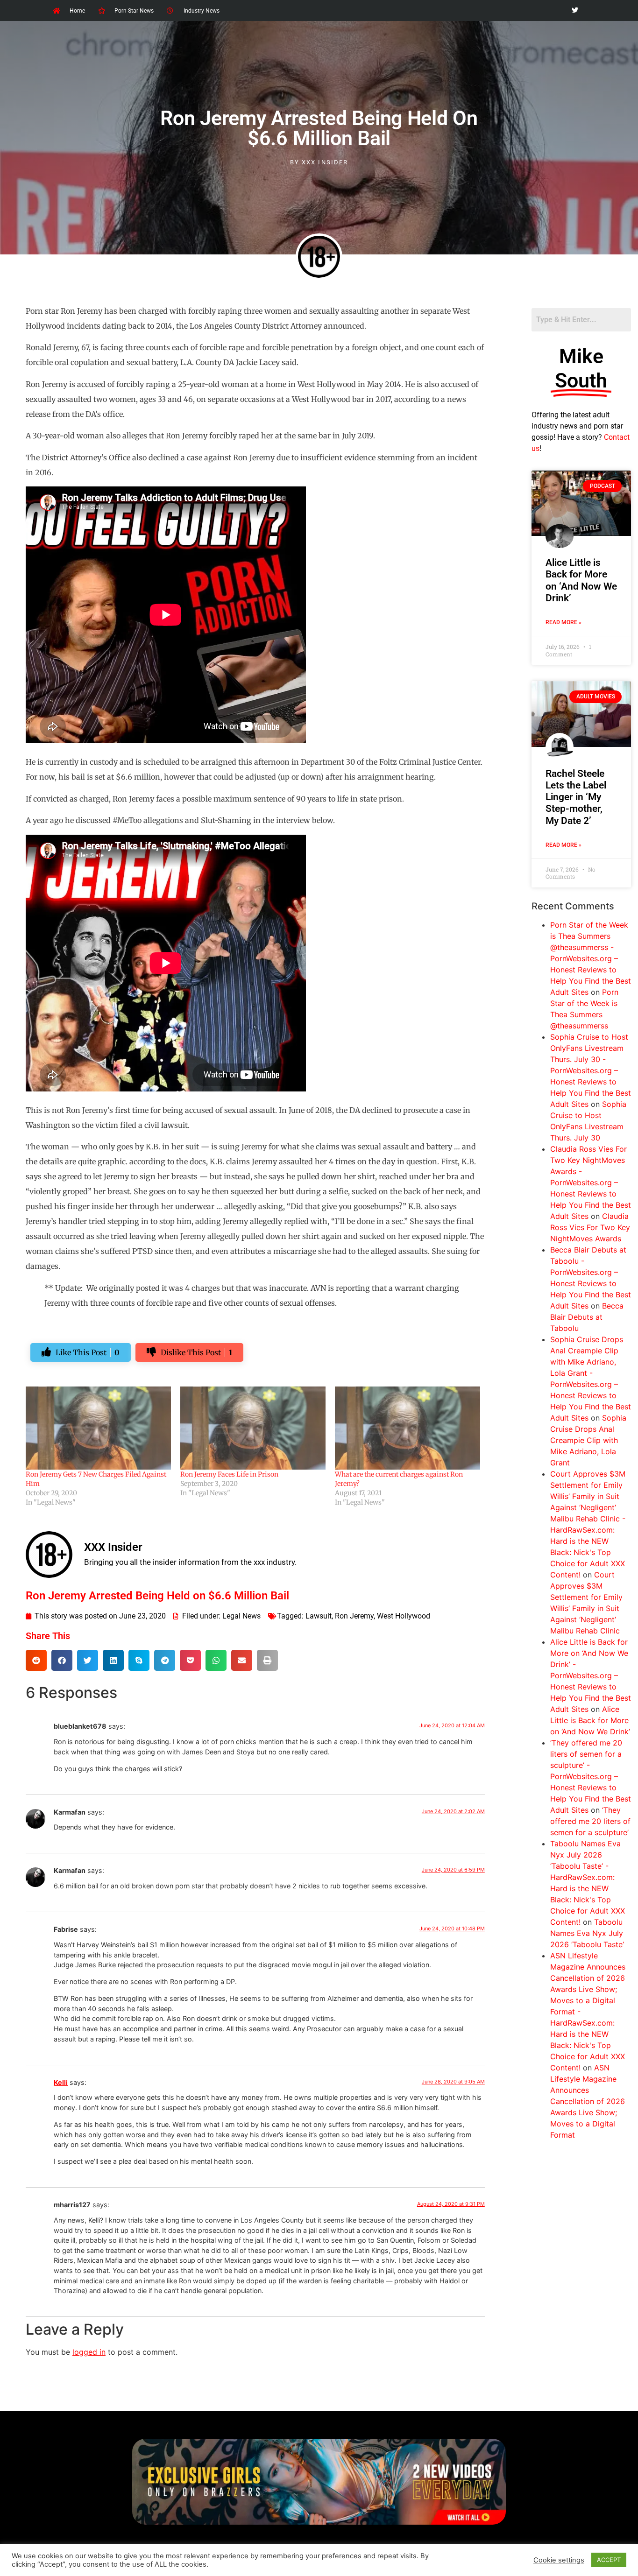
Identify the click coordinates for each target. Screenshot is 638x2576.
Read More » (564, 622)
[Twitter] (575, 11)
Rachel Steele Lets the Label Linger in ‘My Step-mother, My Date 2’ (576, 797)
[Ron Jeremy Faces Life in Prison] (253, 1428)
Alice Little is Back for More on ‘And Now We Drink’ (581, 580)
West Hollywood (404, 1616)
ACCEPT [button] (609, 2560)
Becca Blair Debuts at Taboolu (587, 1317)
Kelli (61, 2082)
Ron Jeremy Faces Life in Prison (229, 1474)
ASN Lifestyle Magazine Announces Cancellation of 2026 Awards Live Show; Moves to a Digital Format (588, 2101)
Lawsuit (319, 1616)
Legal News (241, 1616)
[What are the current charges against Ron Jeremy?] (408, 1428)
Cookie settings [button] (559, 2560)
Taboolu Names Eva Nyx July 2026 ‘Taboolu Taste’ (587, 1933)
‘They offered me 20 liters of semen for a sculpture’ (590, 1821)
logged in (89, 2352)
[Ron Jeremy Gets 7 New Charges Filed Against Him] (98, 1428)
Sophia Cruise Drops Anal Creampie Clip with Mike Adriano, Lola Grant (588, 1440)
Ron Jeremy (354, 1616)
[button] (36, 1660)
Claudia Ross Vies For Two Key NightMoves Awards (590, 1227)
